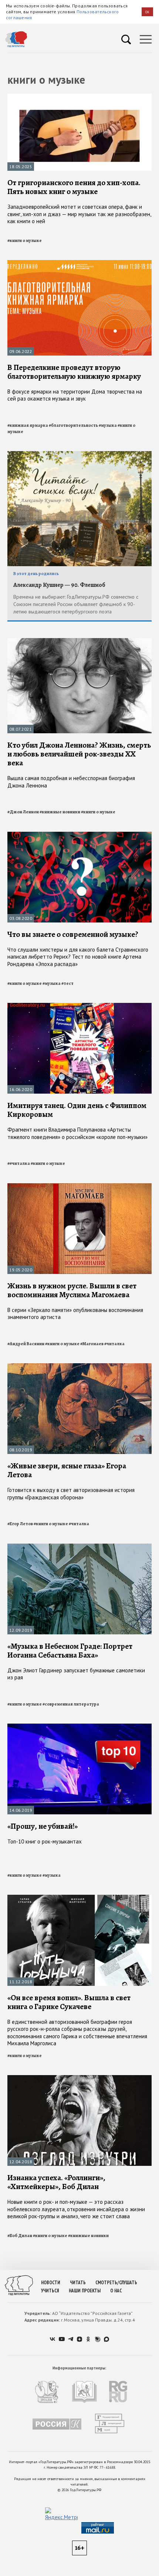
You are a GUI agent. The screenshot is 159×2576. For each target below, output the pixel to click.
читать (78, 2283)
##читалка (19, 1163)
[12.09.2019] (79, 1547)
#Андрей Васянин (26, 1344)
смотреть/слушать (116, 2283)
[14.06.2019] (79, 1727)
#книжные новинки (60, 812)
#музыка (108, 425)
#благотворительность (73, 425)
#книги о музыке (25, 240)
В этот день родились (36, 574)
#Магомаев (92, 1344)
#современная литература (71, 1704)
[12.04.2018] (79, 2078)
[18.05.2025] (79, 97)
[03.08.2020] (79, 835)
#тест (67, 983)
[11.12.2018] (79, 1898)
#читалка (114, 1344)
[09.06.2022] (79, 263)
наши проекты (85, 2291)
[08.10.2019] (79, 1366)
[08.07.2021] (79, 641)
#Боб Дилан (20, 2236)
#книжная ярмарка (28, 425)
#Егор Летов (20, 1524)
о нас (116, 2291)
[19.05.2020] (79, 1186)
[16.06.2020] (79, 1006)
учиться (50, 2291)
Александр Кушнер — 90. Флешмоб (59, 585)
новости (51, 2283)
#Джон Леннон (23, 812)
